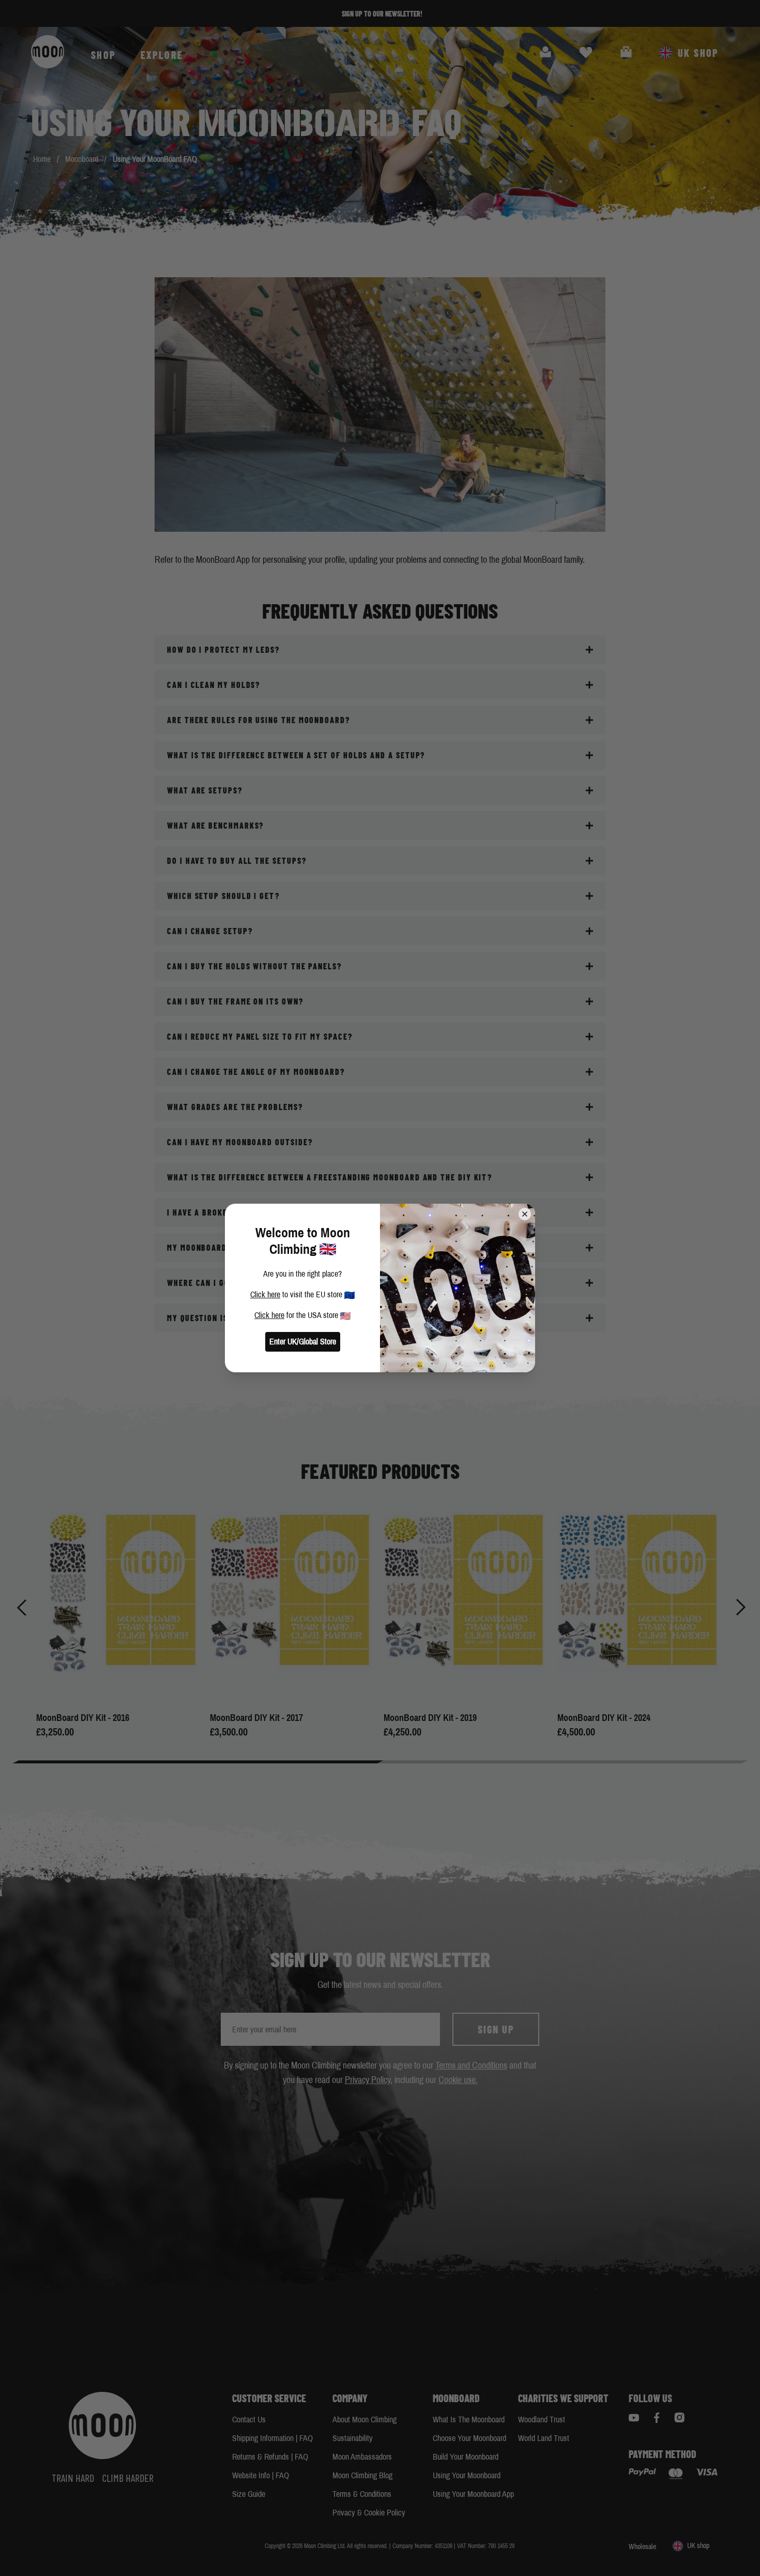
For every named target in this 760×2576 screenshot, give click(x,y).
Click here (265, 1294)
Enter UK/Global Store (303, 1342)
